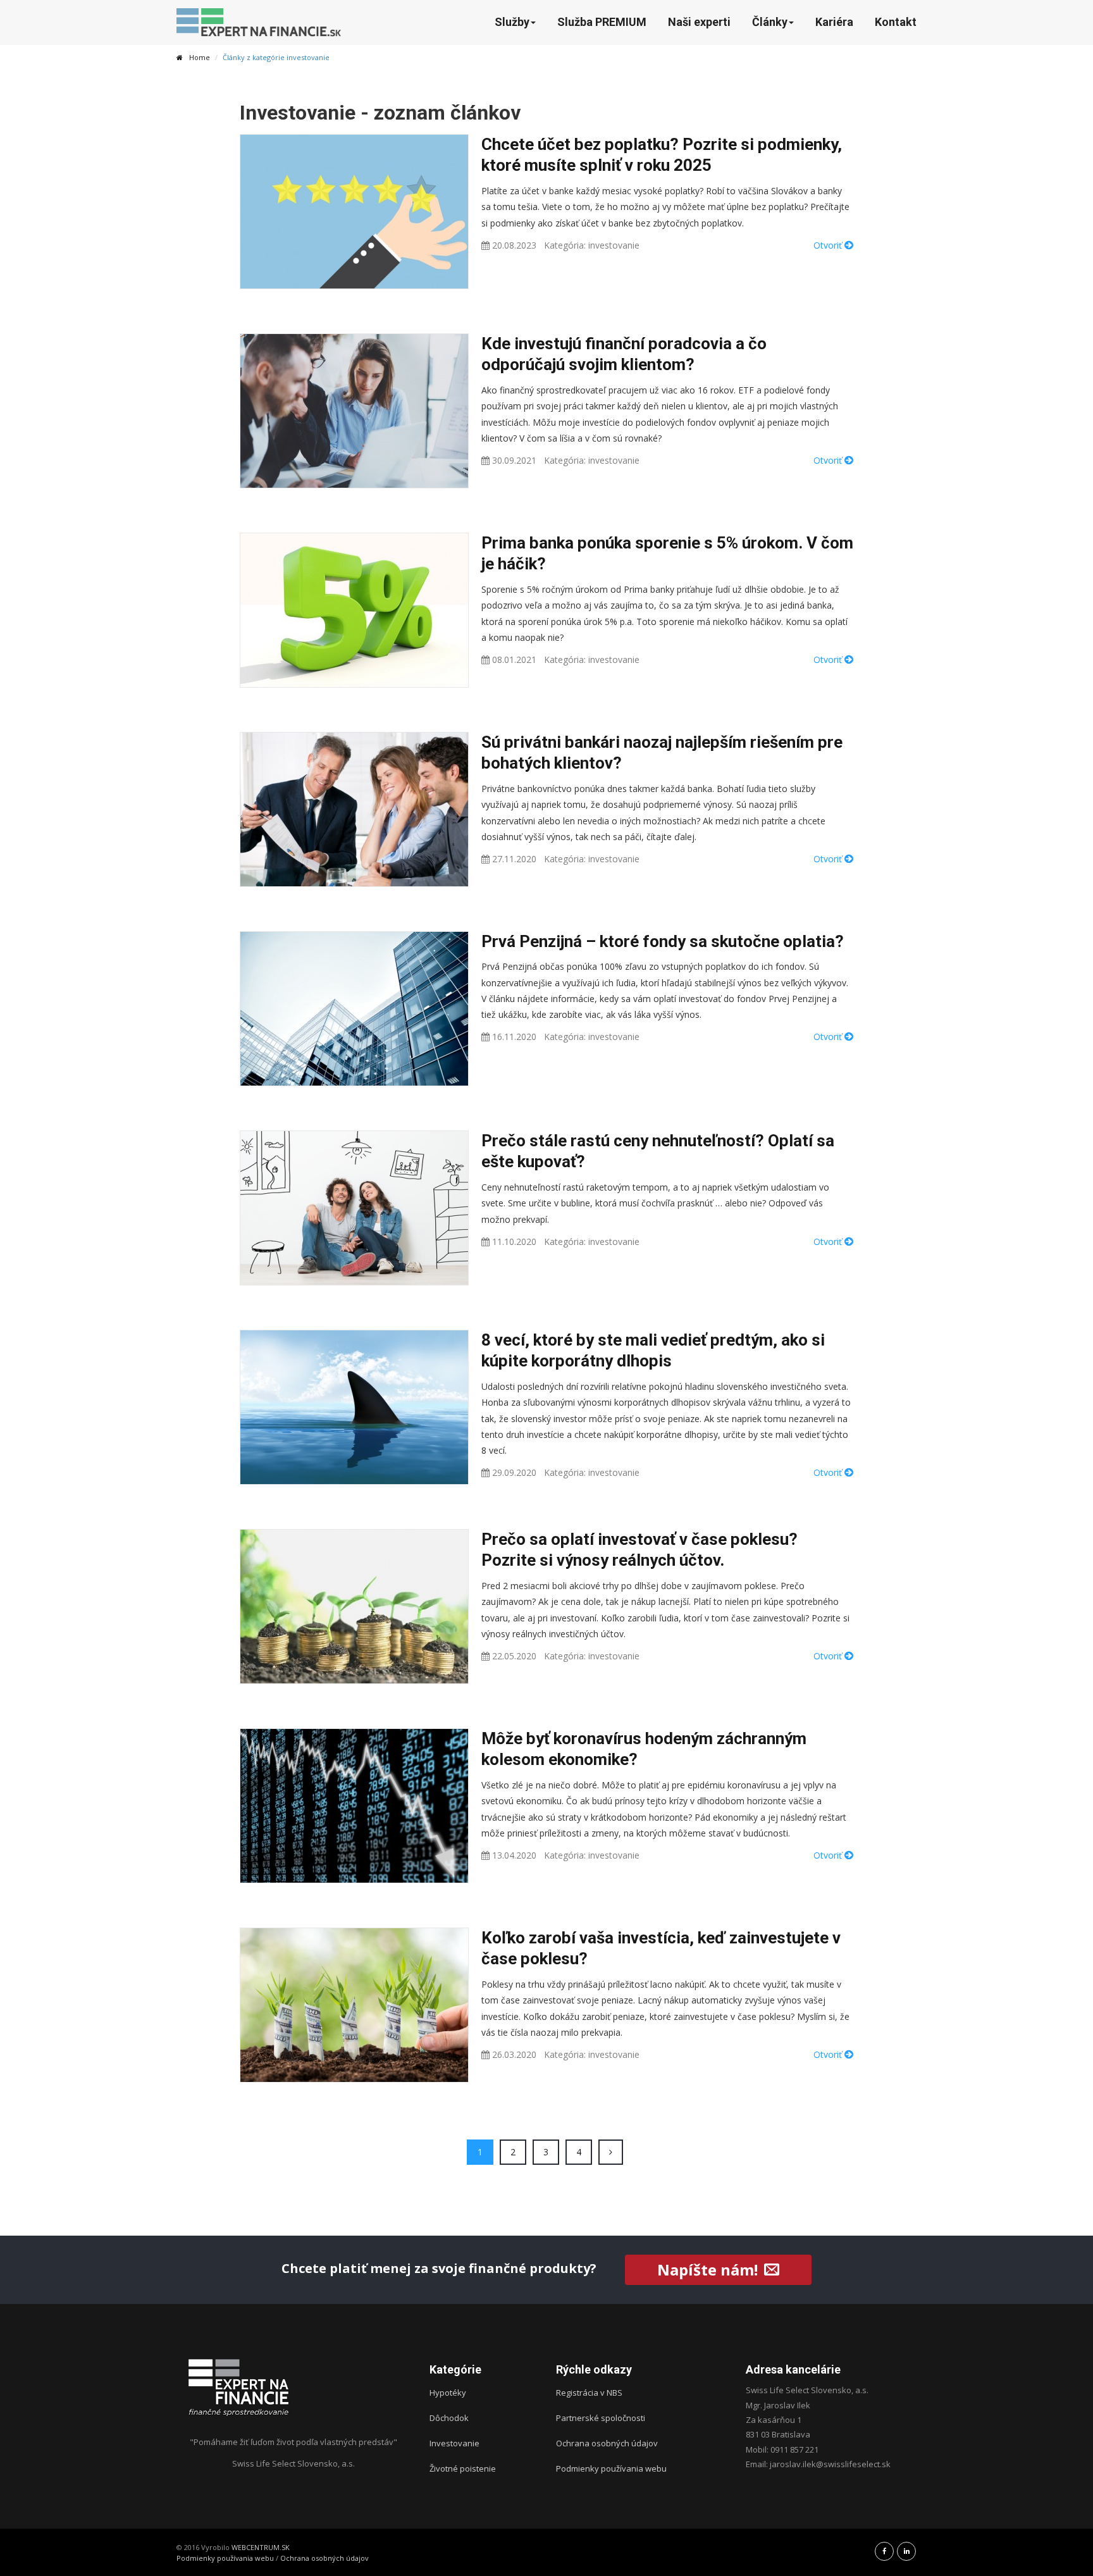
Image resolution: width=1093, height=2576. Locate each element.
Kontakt (896, 22)
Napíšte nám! (707, 2269)
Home (200, 57)
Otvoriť (829, 245)
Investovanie (454, 2443)
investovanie (614, 245)
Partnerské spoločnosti (601, 2418)
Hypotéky (448, 2393)
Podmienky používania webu (611, 2468)
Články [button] (770, 22)
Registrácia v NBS (589, 2393)
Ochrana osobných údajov (607, 2443)
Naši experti (699, 22)
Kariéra (834, 22)
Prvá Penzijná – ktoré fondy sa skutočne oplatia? (663, 941)
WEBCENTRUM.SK (261, 2547)
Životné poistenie (463, 2468)
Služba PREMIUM (602, 22)
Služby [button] (512, 22)
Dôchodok (449, 2418)
